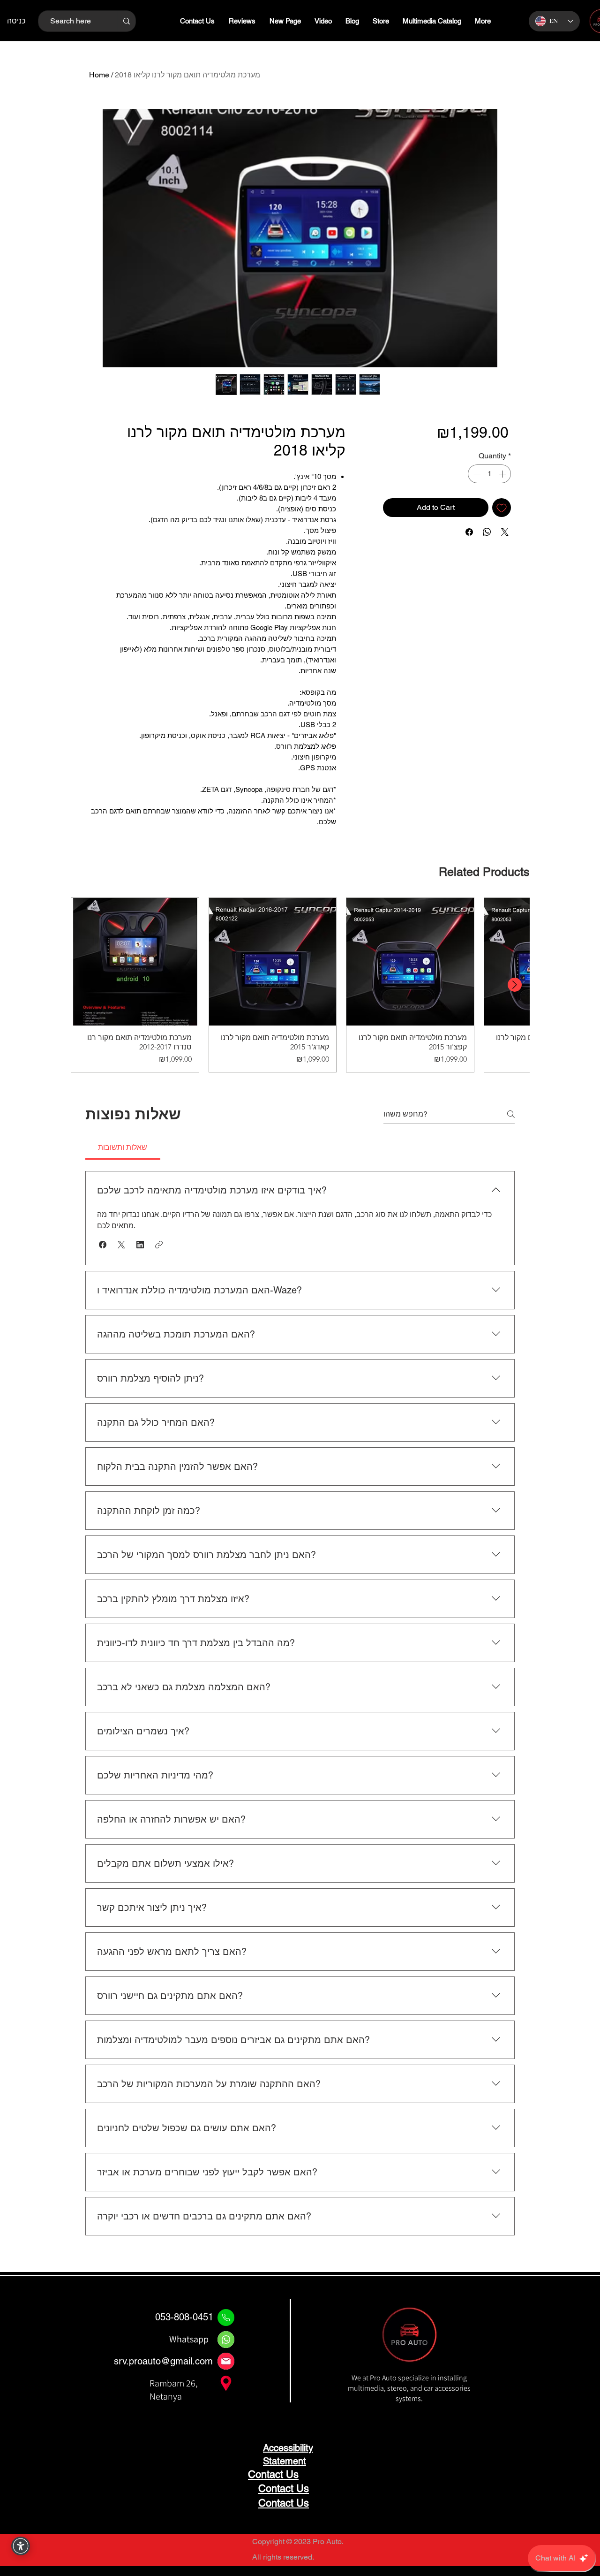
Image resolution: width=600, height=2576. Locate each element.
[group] (300, 985)
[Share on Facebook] (469, 532)
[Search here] (126, 21)
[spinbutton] (489, 474)
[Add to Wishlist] (502, 508)
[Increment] (503, 474)
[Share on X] (505, 532)
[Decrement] (476, 474)
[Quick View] (135, 962)
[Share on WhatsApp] (487, 532)
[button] (103, 1245)
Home (99, 75)
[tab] (123, 1147)
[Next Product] (515, 985)
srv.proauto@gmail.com (163, 2361)
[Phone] (226, 2318)
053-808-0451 (184, 2317)
